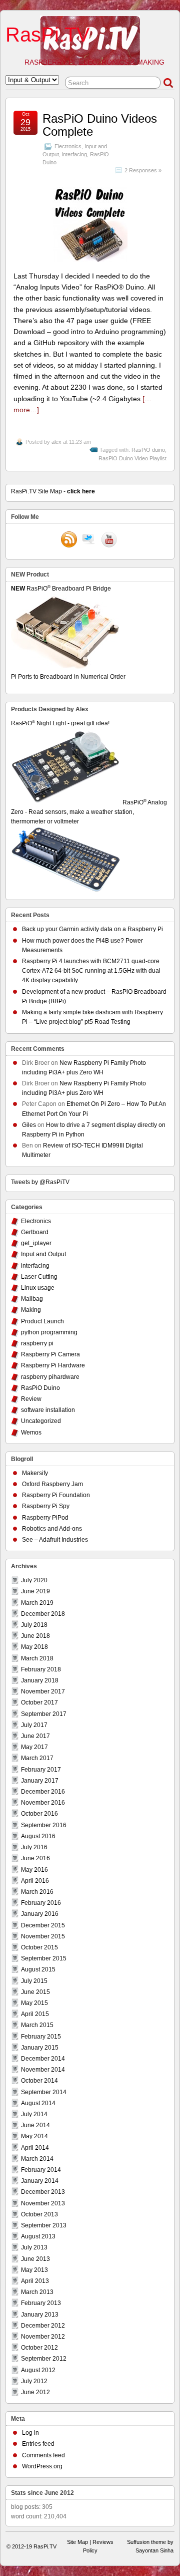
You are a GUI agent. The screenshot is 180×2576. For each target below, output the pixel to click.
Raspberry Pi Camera (50, 1354)
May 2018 (34, 1647)
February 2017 (41, 1770)
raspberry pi (37, 1343)
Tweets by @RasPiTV (40, 1182)
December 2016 (43, 1792)
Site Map (77, 2542)
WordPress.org (42, 2466)
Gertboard (35, 1232)
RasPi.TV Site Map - (53, 491)
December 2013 (43, 2192)
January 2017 (40, 1781)
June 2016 (35, 1858)
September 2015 (44, 1958)
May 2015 (34, 2003)
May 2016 (34, 1870)
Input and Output (43, 1254)
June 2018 (35, 1636)
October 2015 (39, 1947)
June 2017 (35, 1736)
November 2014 (43, 2070)
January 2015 (40, 2048)
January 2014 (40, 2181)
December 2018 (43, 1614)
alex (56, 442)
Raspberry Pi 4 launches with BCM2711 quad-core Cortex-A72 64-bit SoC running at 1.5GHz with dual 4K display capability (91, 971)
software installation (48, 1410)
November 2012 (43, 2337)
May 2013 (34, 2270)
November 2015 (43, 1936)
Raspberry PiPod (45, 1518)
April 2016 (35, 1881)
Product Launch (42, 1321)
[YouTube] (109, 540)
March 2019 (37, 1603)
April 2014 (35, 2148)
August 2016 (38, 1836)
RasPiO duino (148, 450)
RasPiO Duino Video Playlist (132, 458)
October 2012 (39, 2348)
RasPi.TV (48, 35)
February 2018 (41, 1669)
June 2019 (35, 1591)
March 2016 (37, 1892)
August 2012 (38, 2370)
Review (31, 1399)
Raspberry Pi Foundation (56, 1495)
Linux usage (38, 1288)
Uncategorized (41, 1421)
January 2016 (40, 1914)
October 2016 (39, 1814)
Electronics (68, 146)
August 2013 (38, 2236)
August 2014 (38, 2103)
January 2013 (40, 2315)
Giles (29, 1125)
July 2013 (34, 2247)
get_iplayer (36, 1243)
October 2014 (39, 2081)
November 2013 (43, 2203)
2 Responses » (143, 170)
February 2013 (41, 2303)
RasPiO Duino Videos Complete (100, 125)
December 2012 (43, 2326)
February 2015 (41, 2037)
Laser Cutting (39, 1277)
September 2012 (44, 2359)
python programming (49, 1332)
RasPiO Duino (40, 1388)
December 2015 (43, 1925)
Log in (30, 2433)
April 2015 (35, 2014)
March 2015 (37, 2025)
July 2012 (34, 2381)
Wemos (31, 1433)
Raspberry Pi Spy (46, 1506)
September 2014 (44, 2092)
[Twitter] (89, 540)
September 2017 (44, 1714)
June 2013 (35, 2259)
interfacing (74, 154)
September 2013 (44, 2225)
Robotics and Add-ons (52, 1529)
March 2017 (37, 1758)
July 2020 (34, 1580)
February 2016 (41, 1903)
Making (31, 1310)
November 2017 (43, 1691)
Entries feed (38, 2444)
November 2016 (43, 1803)
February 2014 (41, 2170)
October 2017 (39, 1702)
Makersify (35, 1473)
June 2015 (35, 1992)
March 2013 (37, 2292)
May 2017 (34, 1747)
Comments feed (43, 2455)
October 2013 (39, 2214)
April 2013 (35, 2281)
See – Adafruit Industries (55, 1540)
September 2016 (44, 1825)
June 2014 (35, 2125)
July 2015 (34, 1981)
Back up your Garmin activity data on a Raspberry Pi (92, 929)
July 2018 (34, 1625)
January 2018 (40, 1680)
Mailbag (32, 1299)
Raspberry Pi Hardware (53, 1365)
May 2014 (34, 2136)
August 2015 (38, 1969)
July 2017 (34, 1725)
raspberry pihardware (50, 1377)
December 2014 (43, 2059)
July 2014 (34, 2114)
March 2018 (37, 1658)
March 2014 (37, 2159)
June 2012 (35, 2392)
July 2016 (34, 1847)
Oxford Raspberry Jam (52, 1484)
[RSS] (69, 540)
